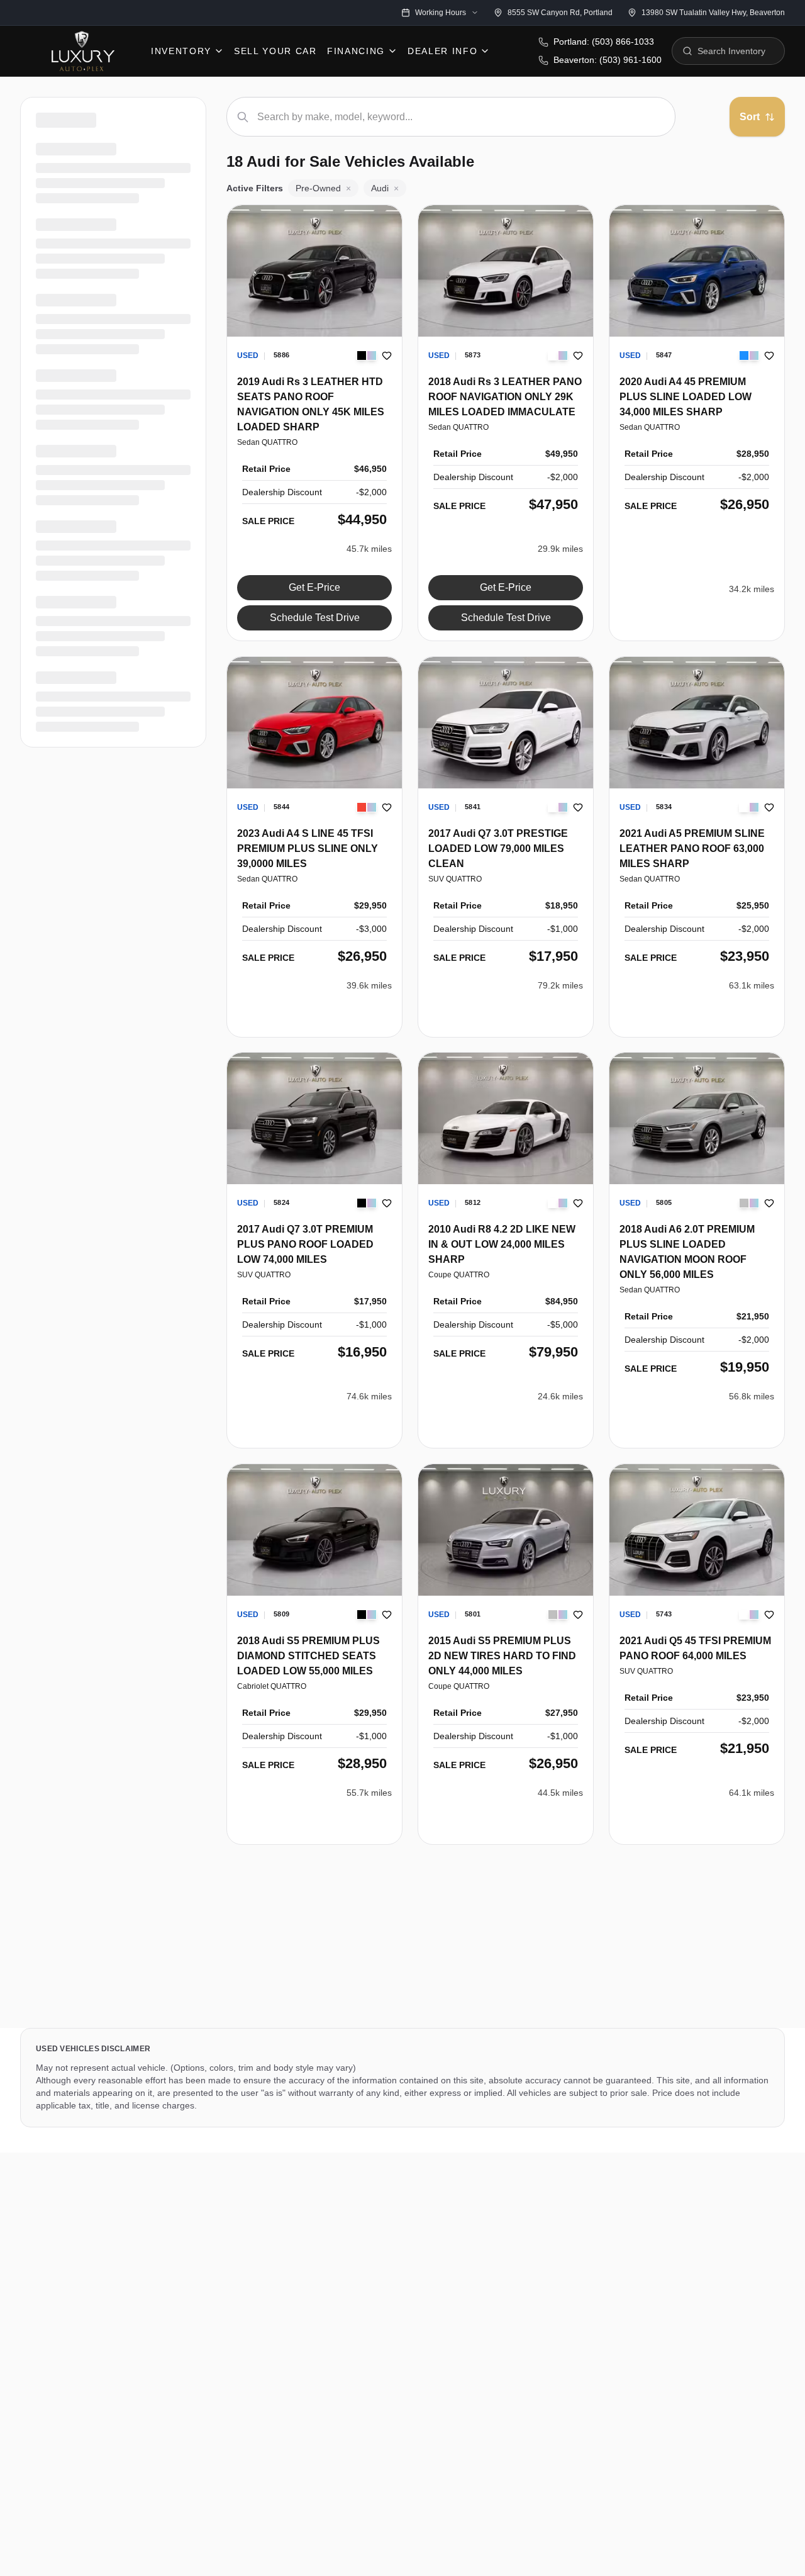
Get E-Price (314, 587)
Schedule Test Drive (315, 618)
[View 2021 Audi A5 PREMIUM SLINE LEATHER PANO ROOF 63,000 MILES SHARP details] (697, 723)
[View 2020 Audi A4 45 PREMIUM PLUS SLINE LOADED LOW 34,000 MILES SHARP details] (697, 271)
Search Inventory (731, 51)
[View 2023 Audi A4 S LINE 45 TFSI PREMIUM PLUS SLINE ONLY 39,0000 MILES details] (314, 723)
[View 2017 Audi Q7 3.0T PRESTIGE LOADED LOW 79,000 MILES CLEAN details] (506, 723)
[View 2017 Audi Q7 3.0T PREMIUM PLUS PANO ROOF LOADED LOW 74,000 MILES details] (314, 1118)
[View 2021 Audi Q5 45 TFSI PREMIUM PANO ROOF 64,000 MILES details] (697, 1530)
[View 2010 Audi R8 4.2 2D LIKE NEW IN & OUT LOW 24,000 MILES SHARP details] (506, 1118)
